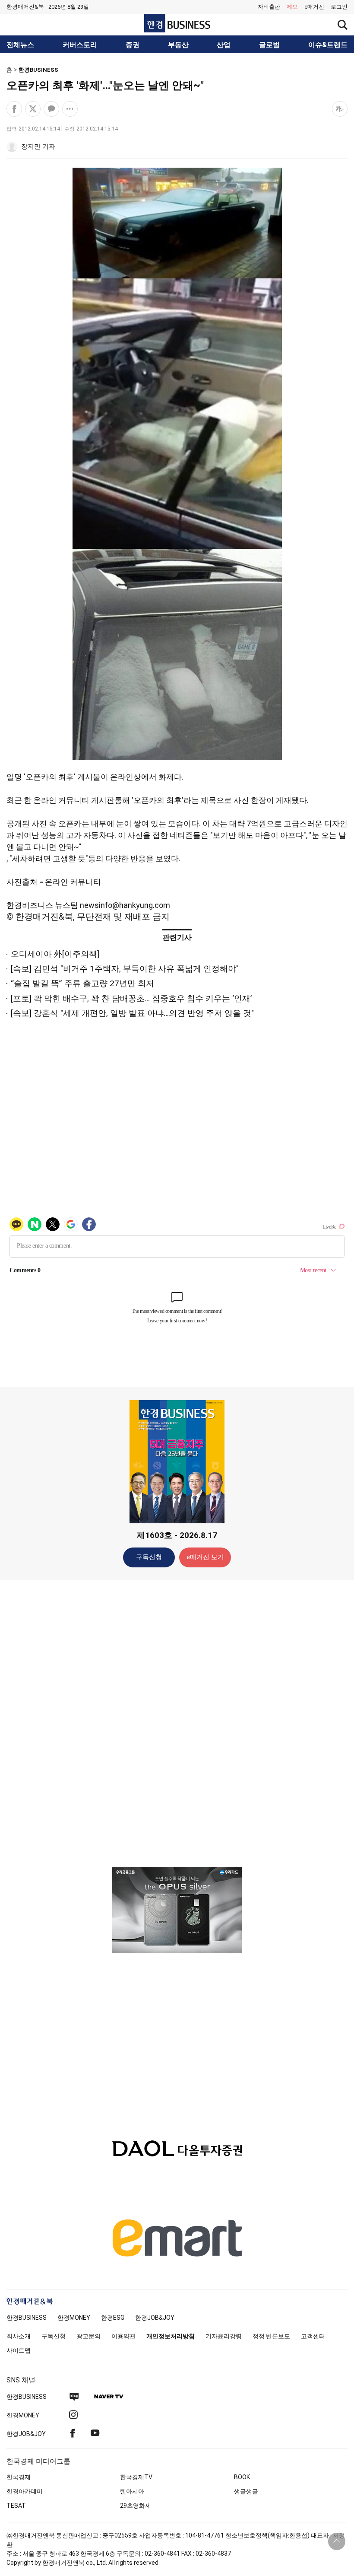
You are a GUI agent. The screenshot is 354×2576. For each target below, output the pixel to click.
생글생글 (246, 2491)
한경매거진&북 (25, 7)
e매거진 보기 (205, 1557)
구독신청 (149, 1557)
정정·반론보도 (271, 2336)
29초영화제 (136, 2506)
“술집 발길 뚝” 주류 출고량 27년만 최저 (82, 983)
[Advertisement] (177, 1723)
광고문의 (88, 2336)
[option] (177, 1910)
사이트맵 (19, 2350)
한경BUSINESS (38, 70)
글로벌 (269, 45)
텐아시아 (132, 2491)
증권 (133, 45)
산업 (224, 45)
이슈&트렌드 (328, 45)
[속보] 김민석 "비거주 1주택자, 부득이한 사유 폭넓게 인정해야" (125, 969)
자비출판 (269, 7)
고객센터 (313, 2336)
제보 (292, 7)
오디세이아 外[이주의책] (55, 954)
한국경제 (19, 2477)
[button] (339, 7)
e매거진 (314, 7)
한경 (27, 2318)
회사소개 (19, 2336)
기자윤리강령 (224, 2336)
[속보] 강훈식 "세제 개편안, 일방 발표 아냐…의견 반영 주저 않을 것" (132, 1013)
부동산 (178, 45)
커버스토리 (80, 45)
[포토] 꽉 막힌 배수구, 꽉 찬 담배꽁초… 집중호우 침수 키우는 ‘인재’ (131, 998)
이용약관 (123, 2336)
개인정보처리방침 (171, 2336)
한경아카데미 (25, 2491)
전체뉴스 (20, 45)
